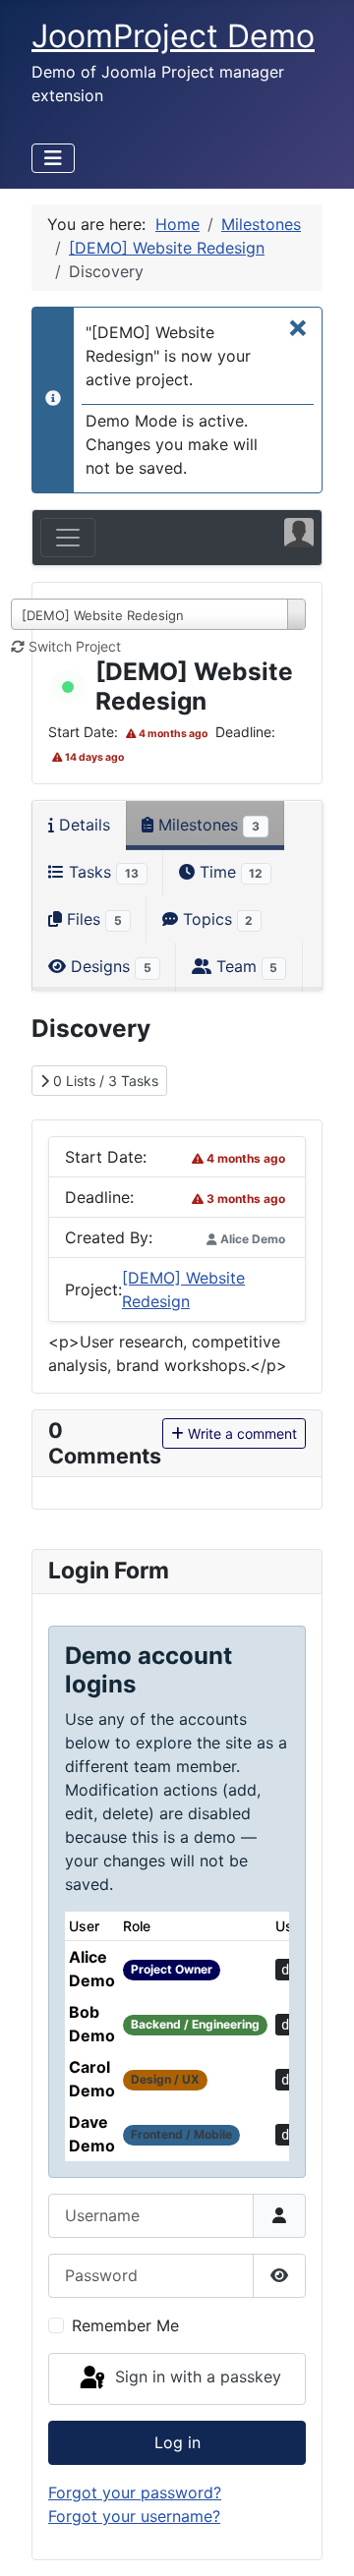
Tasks (101, 872)
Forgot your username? (134, 2516)
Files (92, 919)
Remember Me (125, 2325)
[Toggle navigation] (68, 538)
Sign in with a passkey (196, 2377)
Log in (177, 2442)
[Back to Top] (320, 2540)
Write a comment (240, 1433)
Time (229, 872)
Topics (216, 919)
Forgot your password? (135, 2492)
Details (82, 825)
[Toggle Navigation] (53, 158)
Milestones (206, 825)
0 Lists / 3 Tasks (104, 1081)
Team (245, 966)
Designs (109, 966)
